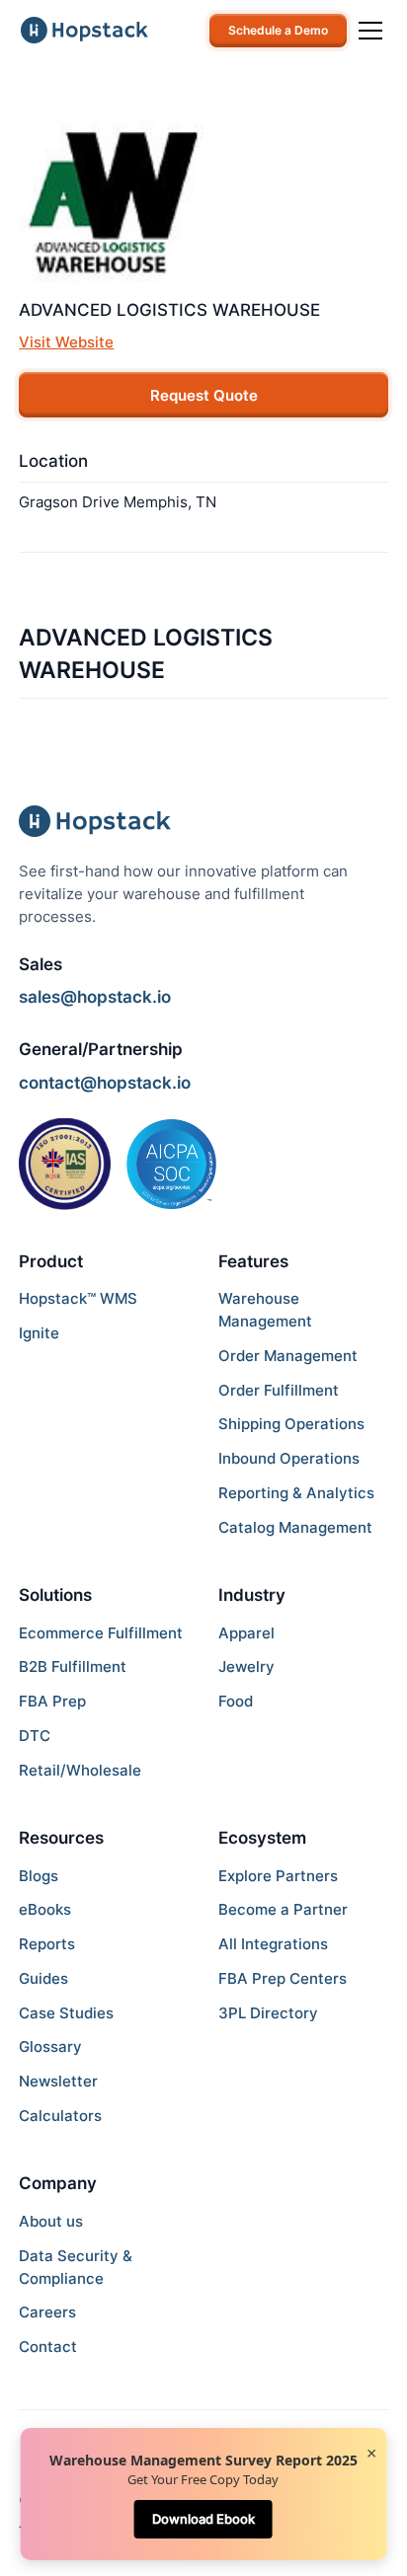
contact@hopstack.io (105, 1082)
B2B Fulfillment (73, 1667)
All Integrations (273, 1944)
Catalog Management (295, 1527)
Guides (43, 1978)
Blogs (39, 1876)
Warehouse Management (265, 1310)
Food (236, 1701)
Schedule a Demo (278, 30)
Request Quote (204, 395)
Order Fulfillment (279, 1390)
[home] (85, 30)
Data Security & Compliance (76, 2267)
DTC (35, 1736)
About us (51, 2221)
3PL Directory (268, 2013)
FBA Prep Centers (283, 1978)
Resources (61, 1837)
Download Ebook (203, 2519)
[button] (366, 31)
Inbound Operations (289, 1458)
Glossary (50, 2046)
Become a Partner (283, 1909)
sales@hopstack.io (95, 996)
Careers (47, 2312)
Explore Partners (278, 1876)
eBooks (45, 1909)
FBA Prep (52, 1701)
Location (53, 460)
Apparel (246, 1633)
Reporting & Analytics (296, 1493)
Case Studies (66, 2013)
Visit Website (66, 342)
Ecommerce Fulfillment (101, 1633)
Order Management (288, 1356)
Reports (47, 1944)
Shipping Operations (291, 1424)
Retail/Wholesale (80, 1770)
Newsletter (58, 2081)
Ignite (39, 1333)
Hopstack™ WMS (78, 1298)
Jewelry (246, 1667)
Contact (48, 2347)
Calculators (60, 2116)
